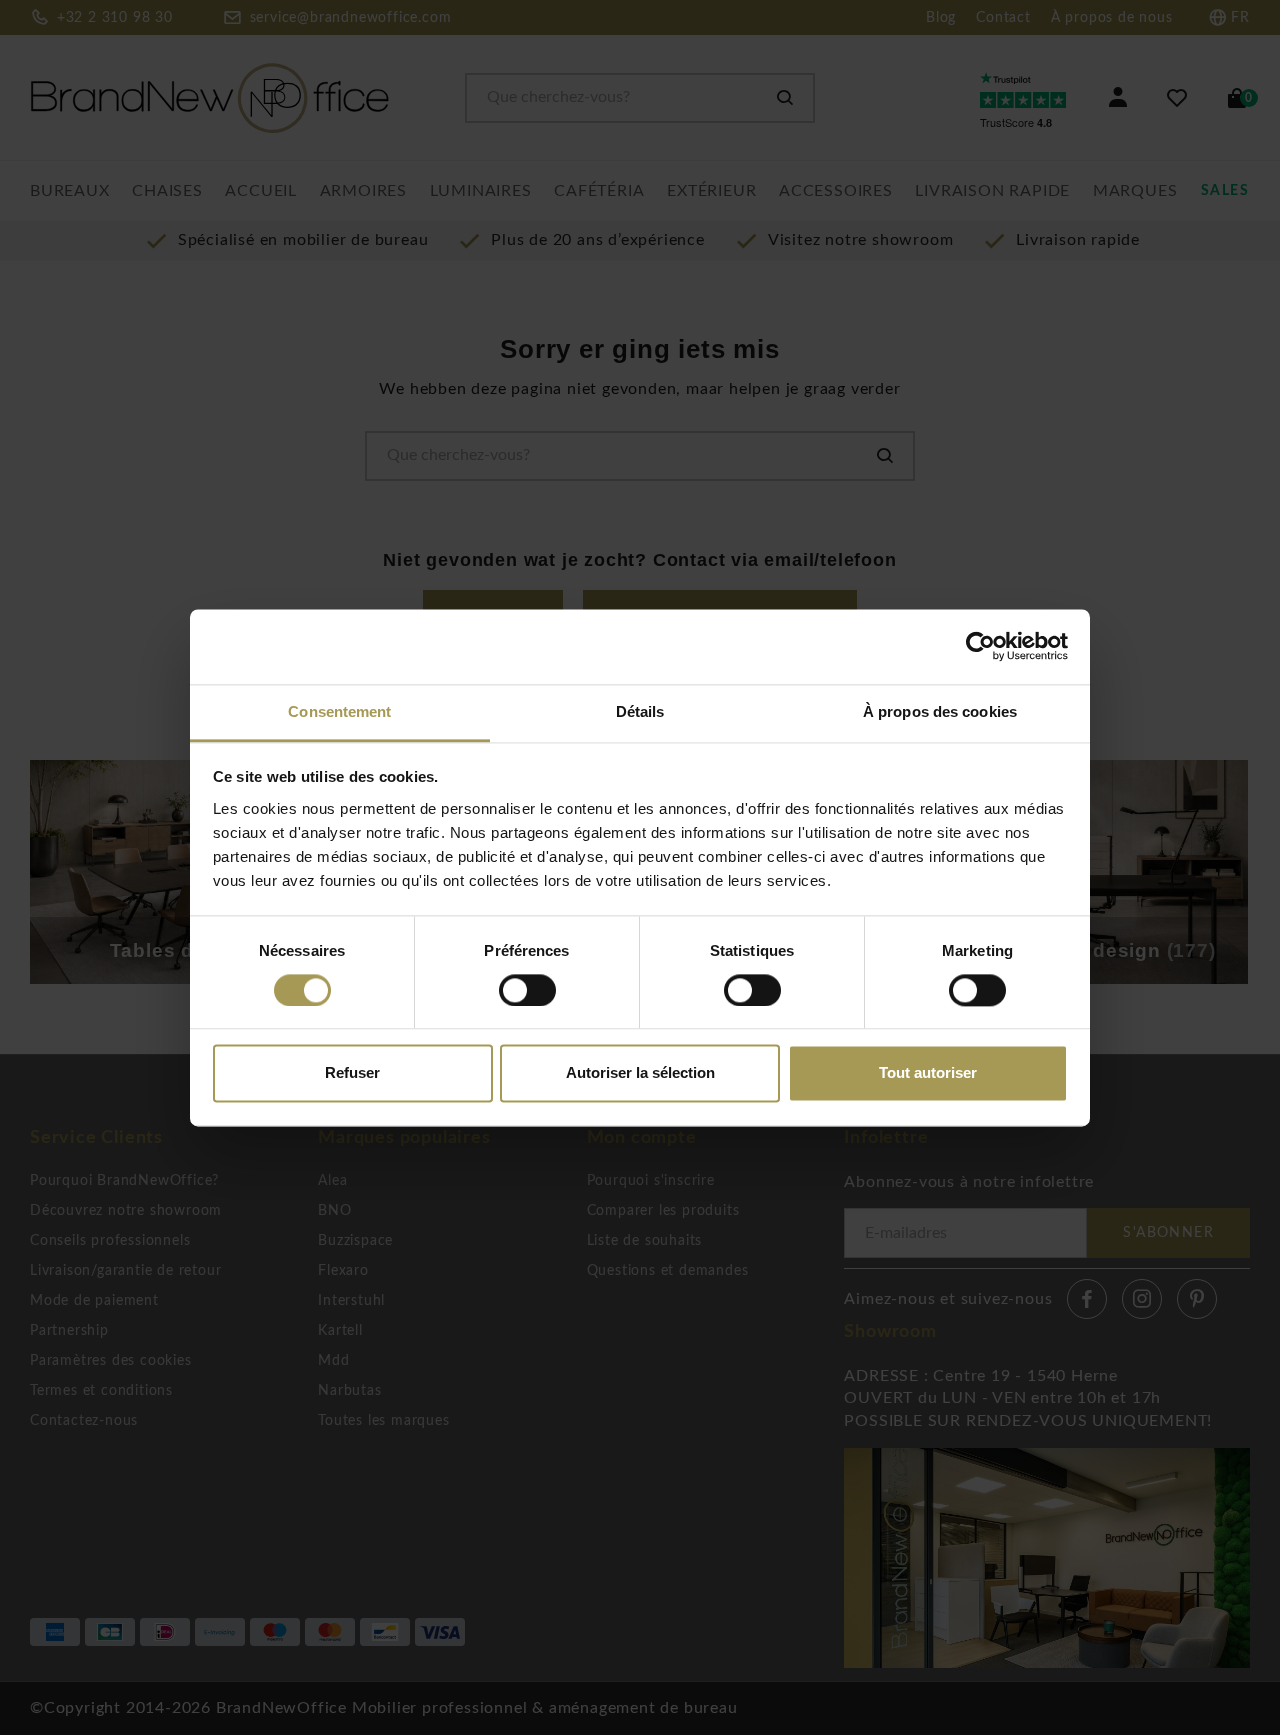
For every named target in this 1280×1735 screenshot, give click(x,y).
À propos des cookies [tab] (940, 711)
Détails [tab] (640, 711)
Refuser (352, 1073)
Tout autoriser (928, 1073)
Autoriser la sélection (640, 1073)
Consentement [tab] (339, 711)
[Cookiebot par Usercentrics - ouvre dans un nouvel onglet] (980, 646)
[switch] (527, 990)
